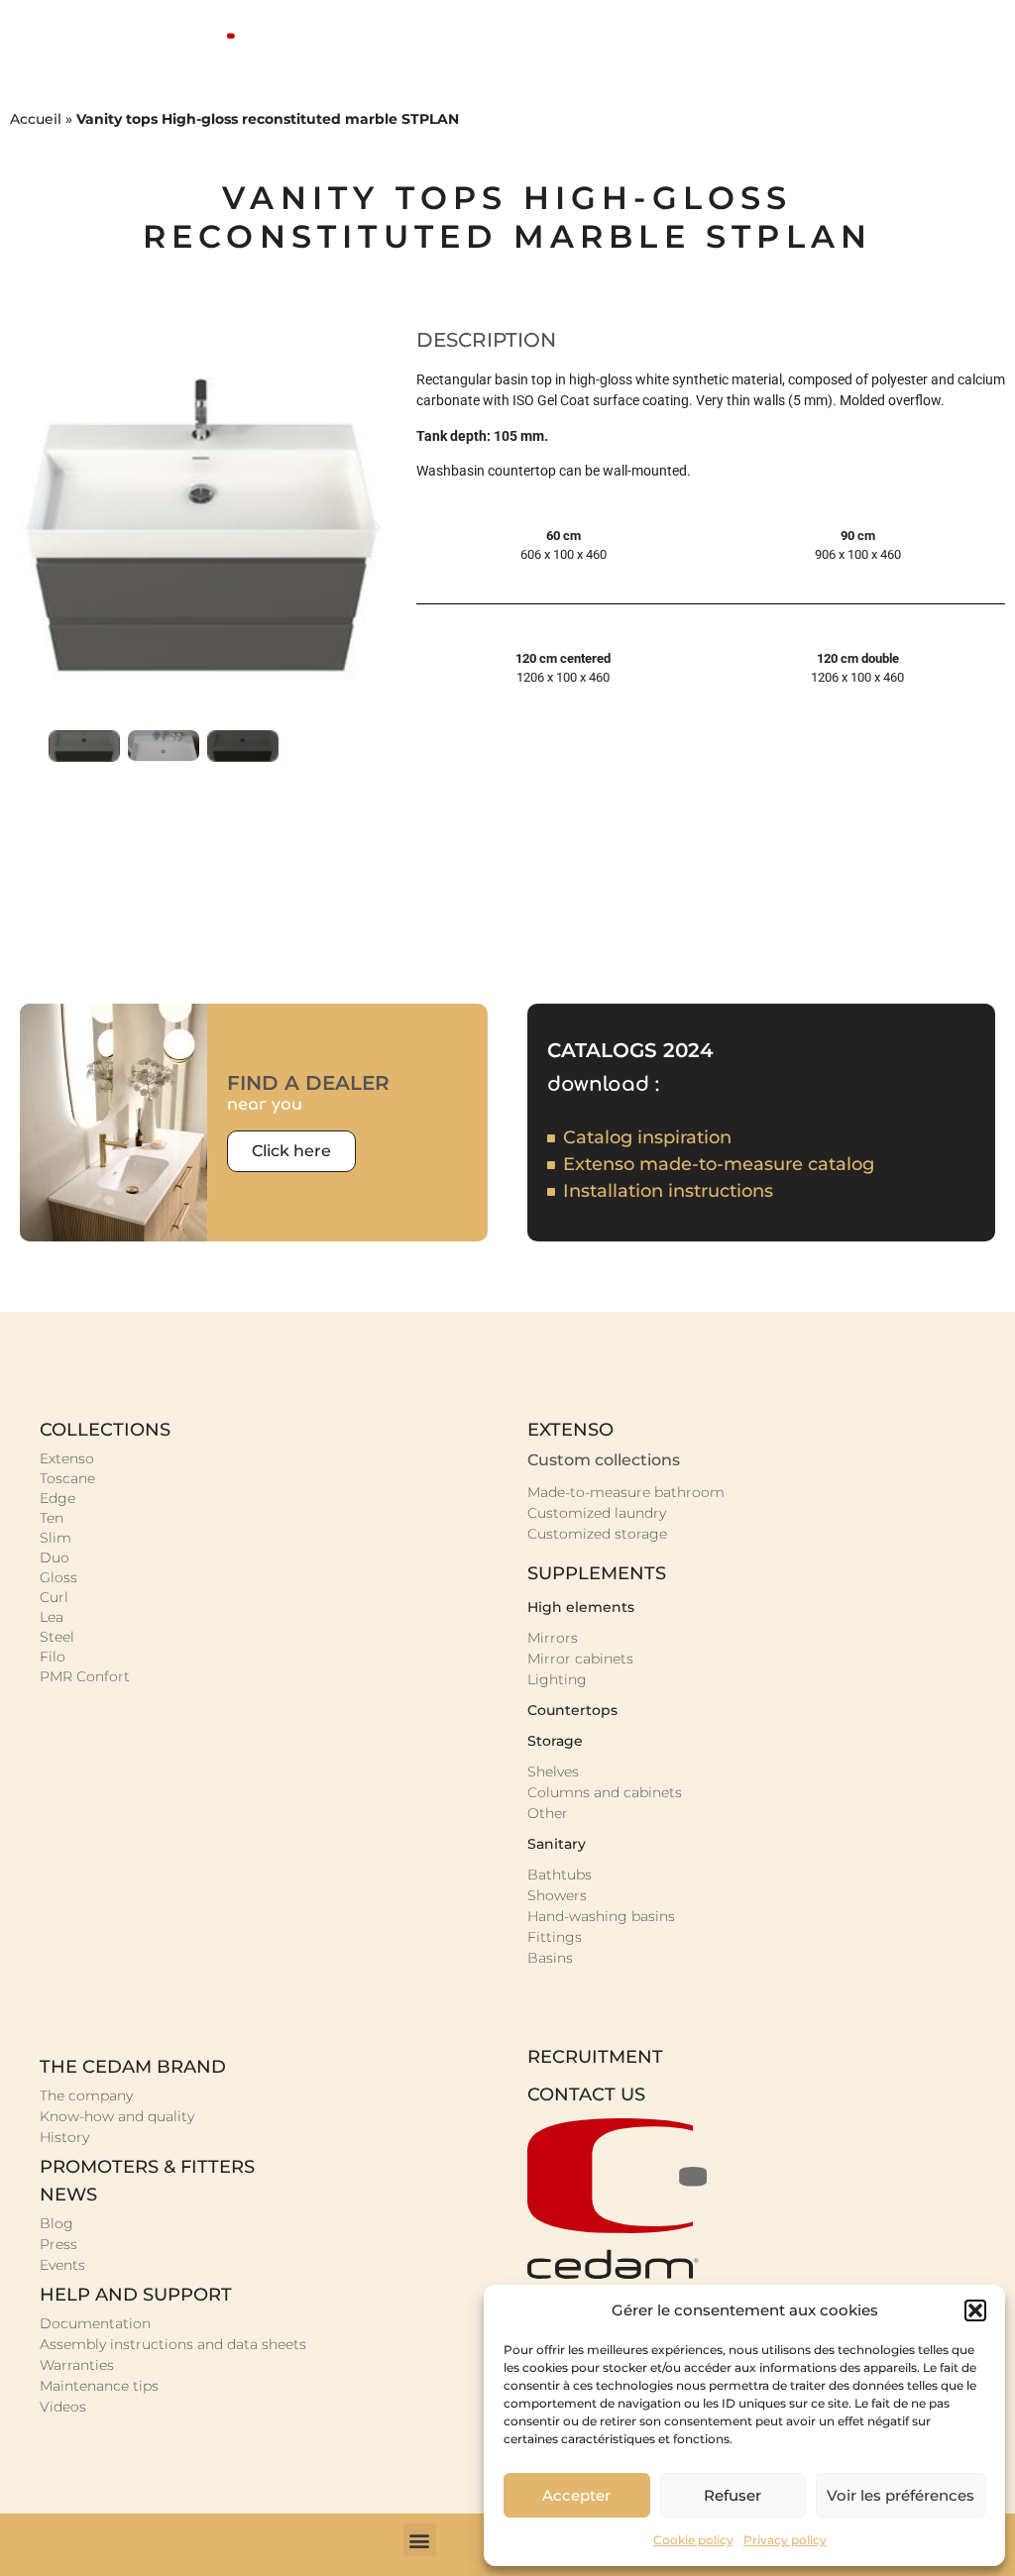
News (68, 2195)
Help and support (136, 2295)
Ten (52, 1518)
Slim (56, 1538)
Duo (55, 1557)
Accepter (576, 2495)
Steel (57, 1637)
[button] (975, 2310)
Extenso (67, 1458)
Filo (53, 1657)
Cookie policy (693, 2540)
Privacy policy (785, 2540)
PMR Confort (85, 1676)
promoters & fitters (147, 2167)
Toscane (67, 1478)
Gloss (58, 1577)
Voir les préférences (901, 2495)
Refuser (733, 2495)
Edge (57, 1498)
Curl (54, 1597)
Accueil (36, 119)
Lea (52, 1617)
